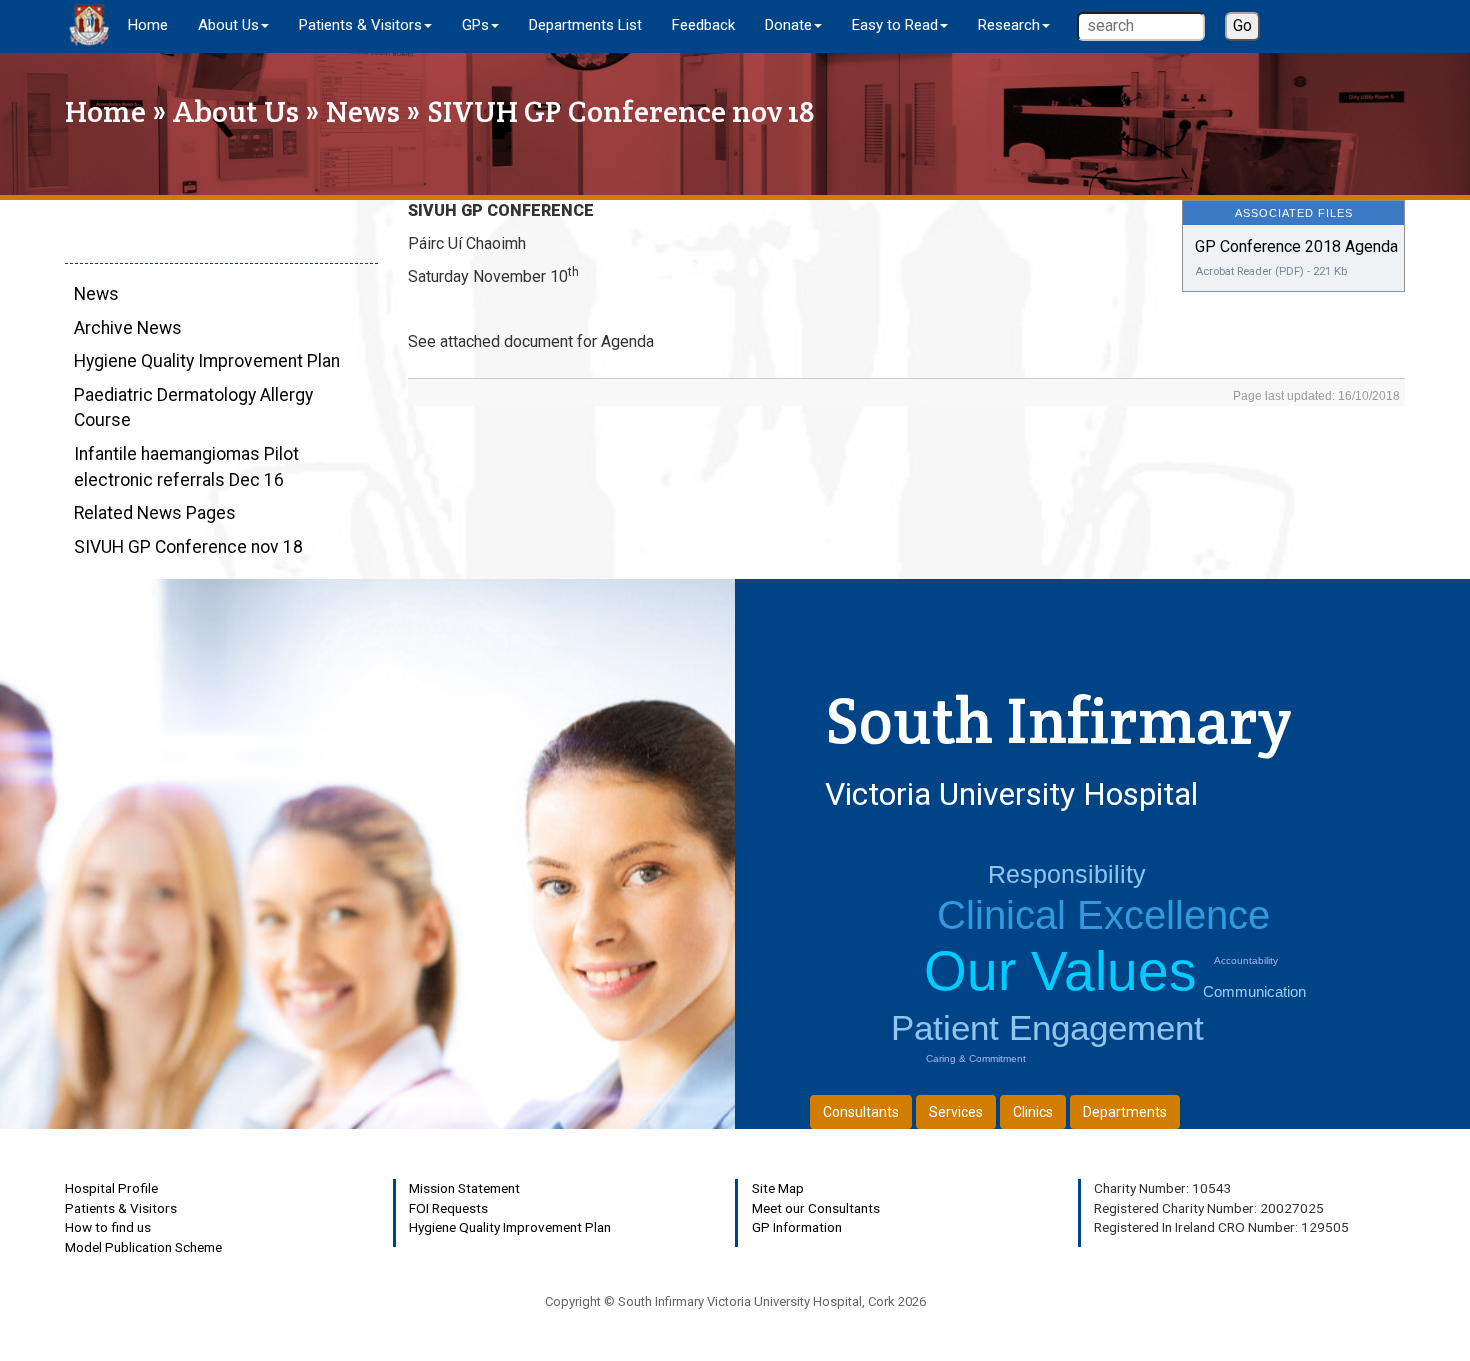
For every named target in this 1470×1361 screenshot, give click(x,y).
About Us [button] (228, 25)
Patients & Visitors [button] (360, 25)
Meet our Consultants (816, 1208)
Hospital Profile (111, 1188)
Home (148, 25)
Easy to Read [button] (895, 25)
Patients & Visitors (121, 1208)
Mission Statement (464, 1188)
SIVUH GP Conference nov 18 (188, 547)
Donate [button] (788, 25)
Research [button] (1009, 25)
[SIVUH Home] (89, 25)
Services (956, 1112)
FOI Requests (448, 1208)
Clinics (1033, 1112)
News (363, 111)
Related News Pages (155, 513)
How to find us (108, 1227)
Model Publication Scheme (143, 1247)
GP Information (797, 1227)
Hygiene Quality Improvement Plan (207, 361)
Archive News (128, 328)
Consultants (861, 1112)
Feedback (703, 25)
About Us (236, 111)
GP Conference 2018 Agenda (1296, 246)
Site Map (778, 1188)
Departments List (585, 25)
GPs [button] (475, 25)
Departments (1125, 1112)
